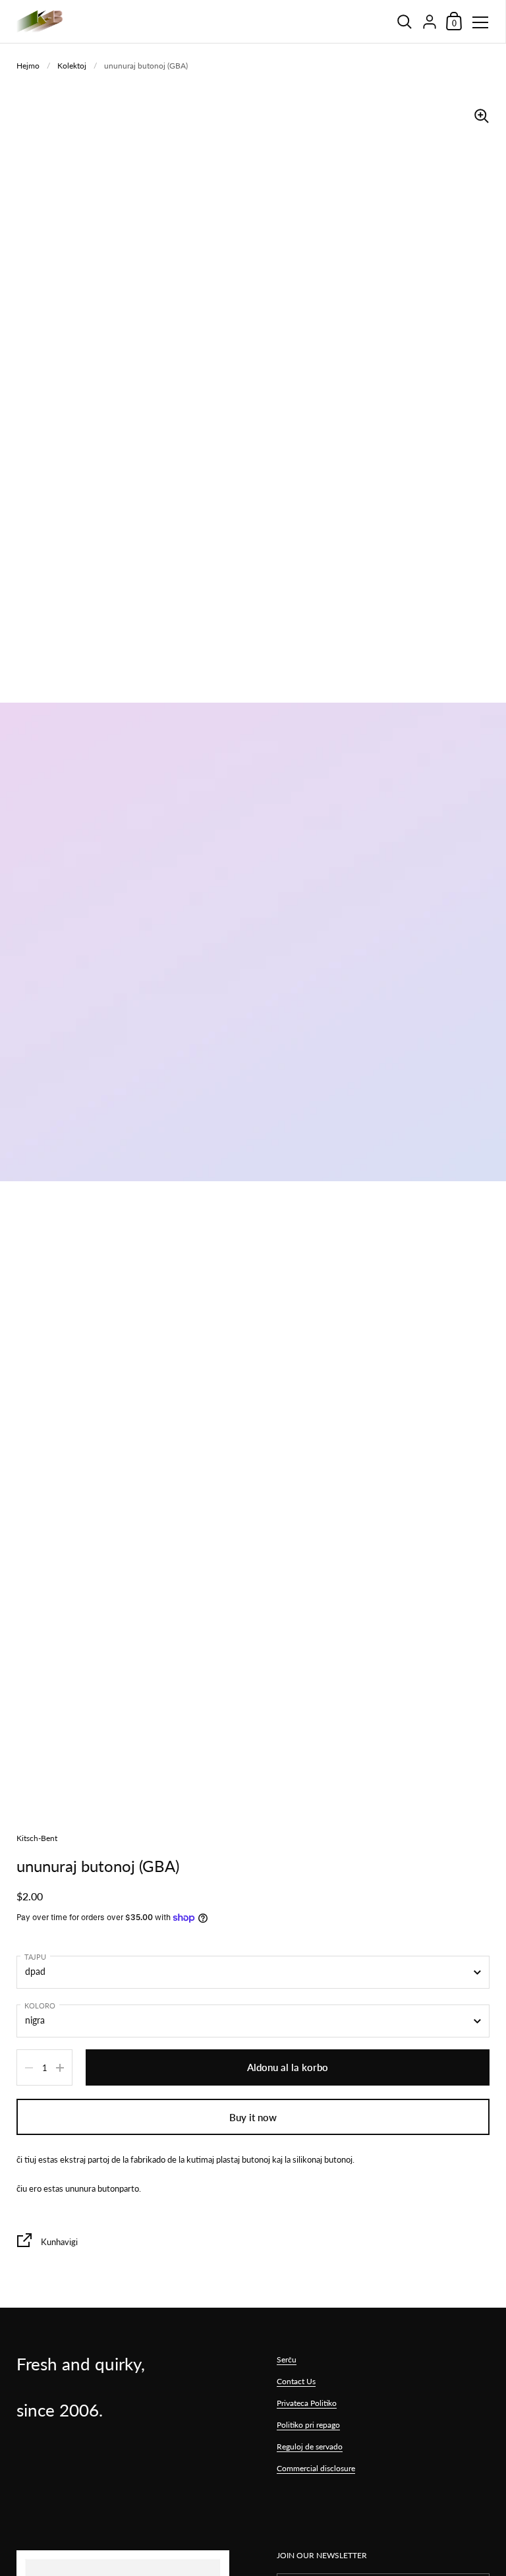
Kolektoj (72, 66)
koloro (40, 2005)
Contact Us (296, 2381)
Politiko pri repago (308, 2425)
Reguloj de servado (310, 2446)
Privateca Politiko (307, 2403)
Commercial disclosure (316, 2468)
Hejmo (28, 66)
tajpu (35, 1957)
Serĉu (287, 2359)
